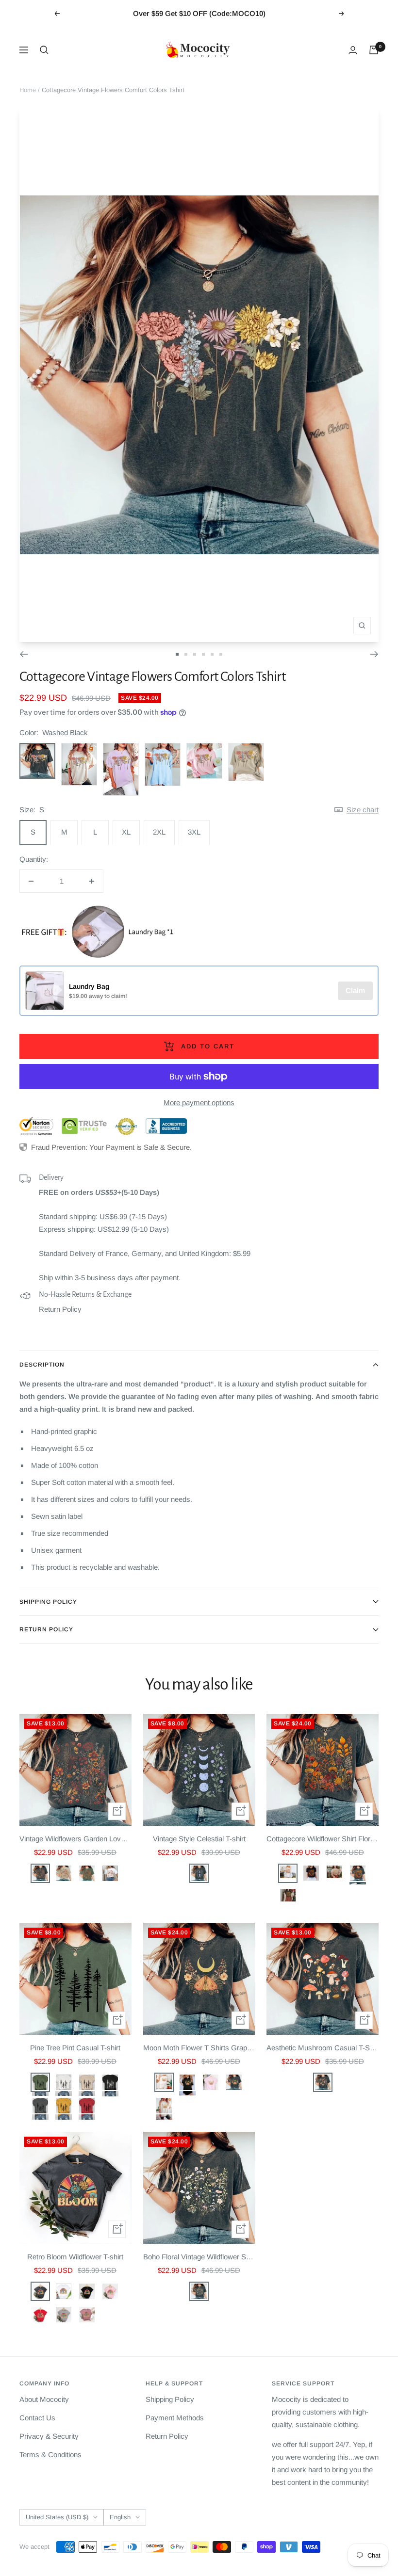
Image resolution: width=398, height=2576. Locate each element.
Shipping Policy (48, 1602)
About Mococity (44, 2399)
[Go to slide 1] (177, 654)
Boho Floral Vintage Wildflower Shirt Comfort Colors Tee (199, 2257)
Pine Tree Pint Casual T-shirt (75, 2048)
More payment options (199, 1103)
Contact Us (37, 2418)
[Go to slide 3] (195, 654)
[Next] (374, 654)
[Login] (353, 50)
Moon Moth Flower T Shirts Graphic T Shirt (199, 2048)
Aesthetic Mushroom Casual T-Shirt (323, 2048)
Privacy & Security (49, 2436)
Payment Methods (175, 2418)
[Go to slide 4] (203, 654)
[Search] (44, 50)
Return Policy (60, 1309)
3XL (194, 832)
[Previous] (24, 654)
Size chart (363, 810)
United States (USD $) (57, 2517)
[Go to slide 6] (221, 654)
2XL (159, 832)
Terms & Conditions (50, 2455)
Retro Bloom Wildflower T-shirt (75, 2257)
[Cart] (374, 50)
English (120, 2517)
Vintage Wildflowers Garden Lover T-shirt (75, 1839)
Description (42, 1365)
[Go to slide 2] (186, 654)
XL (126, 832)
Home (28, 90)
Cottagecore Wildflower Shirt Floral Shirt (323, 1839)
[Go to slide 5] (212, 654)
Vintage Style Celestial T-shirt (199, 1839)
